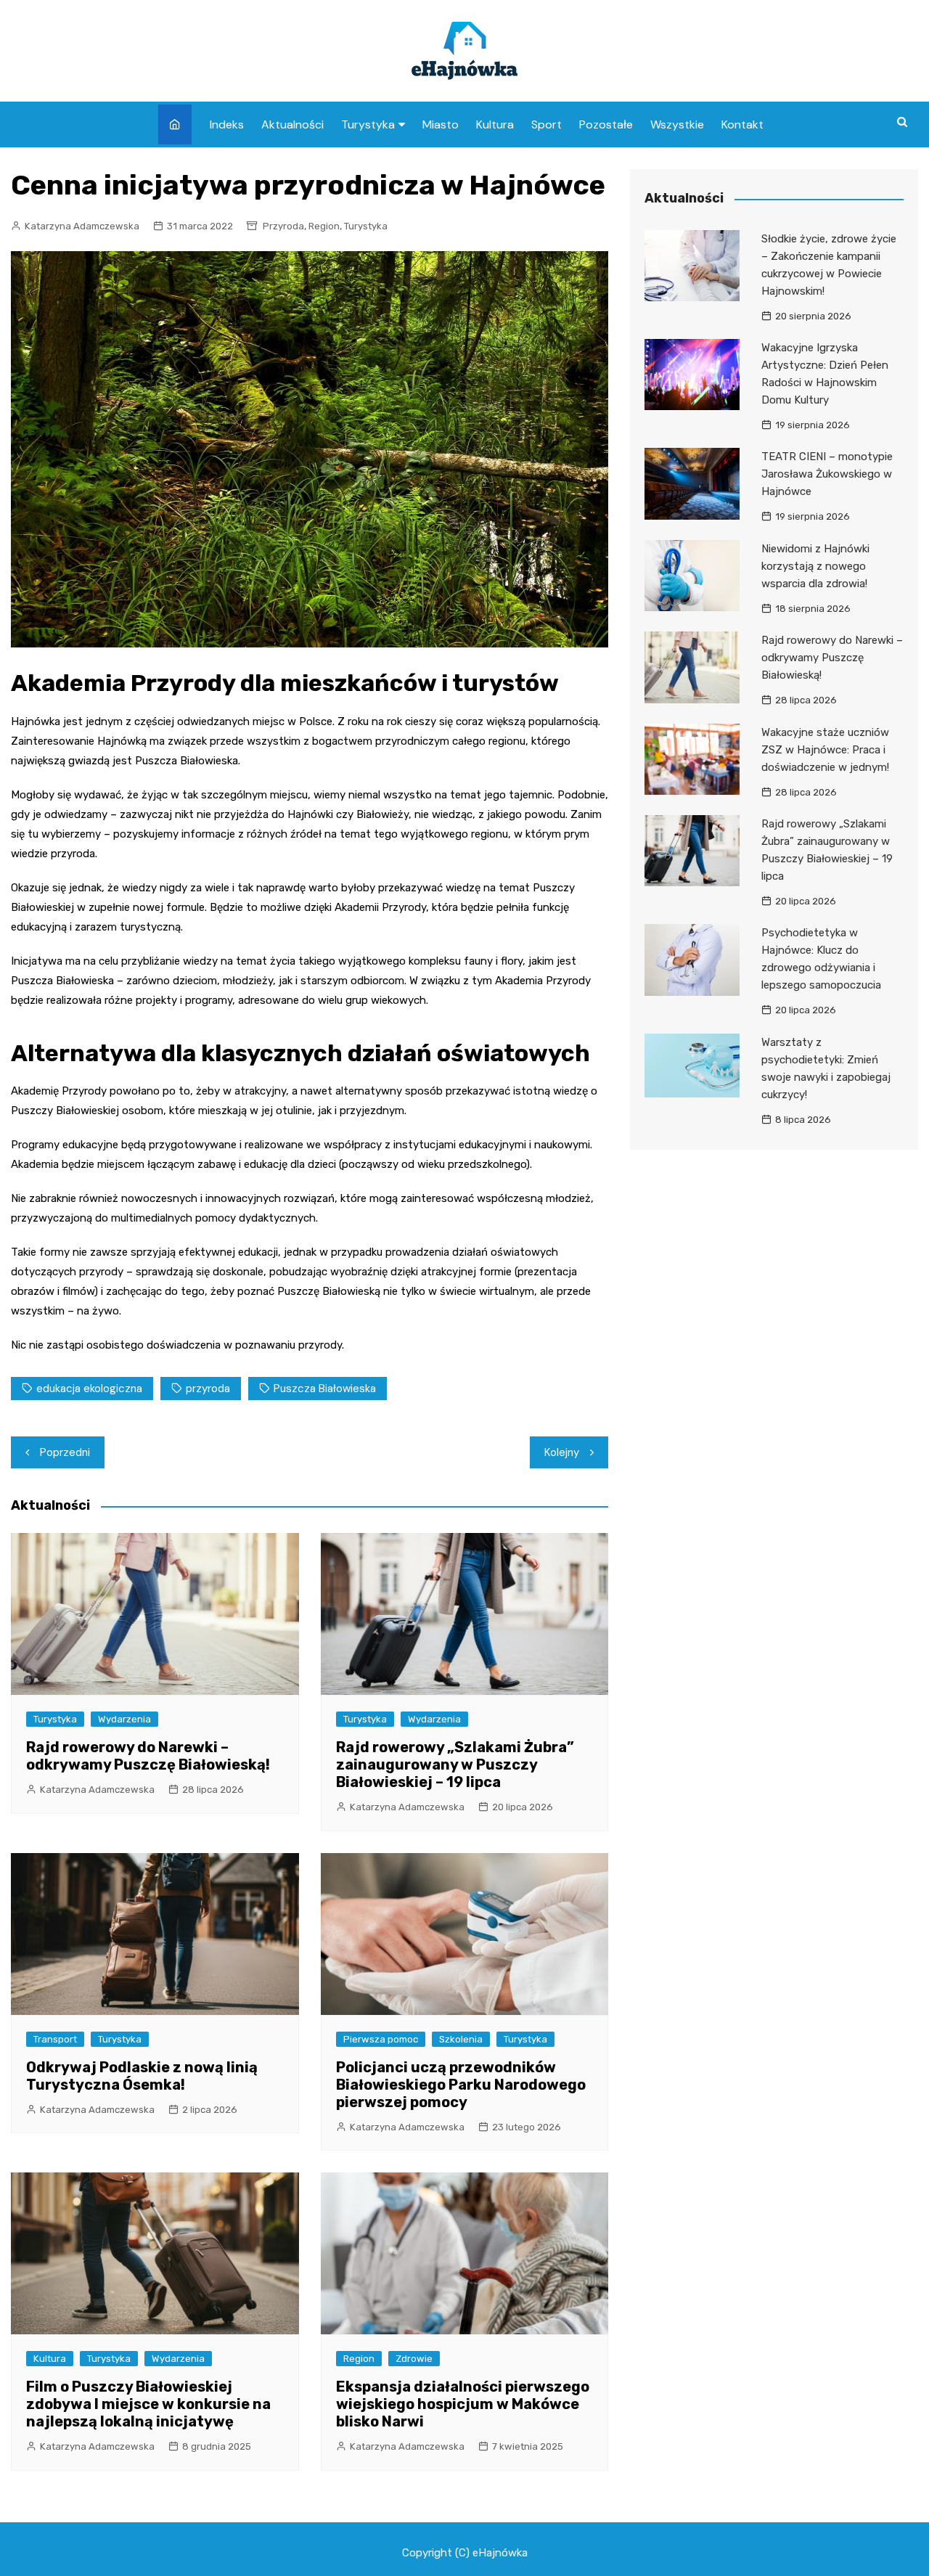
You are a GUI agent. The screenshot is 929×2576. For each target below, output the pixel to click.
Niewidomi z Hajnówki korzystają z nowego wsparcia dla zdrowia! (815, 566)
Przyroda (283, 226)
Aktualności (292, 124)
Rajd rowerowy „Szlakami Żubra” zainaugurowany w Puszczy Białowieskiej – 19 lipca (455, 1765)
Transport (55, 2039)
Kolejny (562, 1452)
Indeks (227, 124)
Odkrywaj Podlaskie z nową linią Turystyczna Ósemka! (142, 2076)
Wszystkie (677, 124)
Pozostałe (606, 124)
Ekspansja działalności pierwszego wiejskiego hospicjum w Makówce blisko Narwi (463, 2404)
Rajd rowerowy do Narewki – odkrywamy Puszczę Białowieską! (148, 1756)
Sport (547, 124)
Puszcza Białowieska (325, 1389)
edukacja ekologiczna (89, 1389)
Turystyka (368, 124)
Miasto (441, 124)
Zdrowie (414, 2359)
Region (324, 226)
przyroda (208, 1389)
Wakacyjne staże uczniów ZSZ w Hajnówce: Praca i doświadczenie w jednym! (825, 750)
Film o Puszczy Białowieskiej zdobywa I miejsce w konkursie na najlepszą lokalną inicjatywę (148, 2404)
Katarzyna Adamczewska (82, 226)
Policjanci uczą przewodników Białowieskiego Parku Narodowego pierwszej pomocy (461, 2085)
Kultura (495, 124)
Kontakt (742, 124)
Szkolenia (461, 2039)
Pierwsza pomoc (381, 2039)
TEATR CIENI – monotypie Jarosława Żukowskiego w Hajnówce (827, 474)
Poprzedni (65, 1452)
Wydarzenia (124, 1719)
